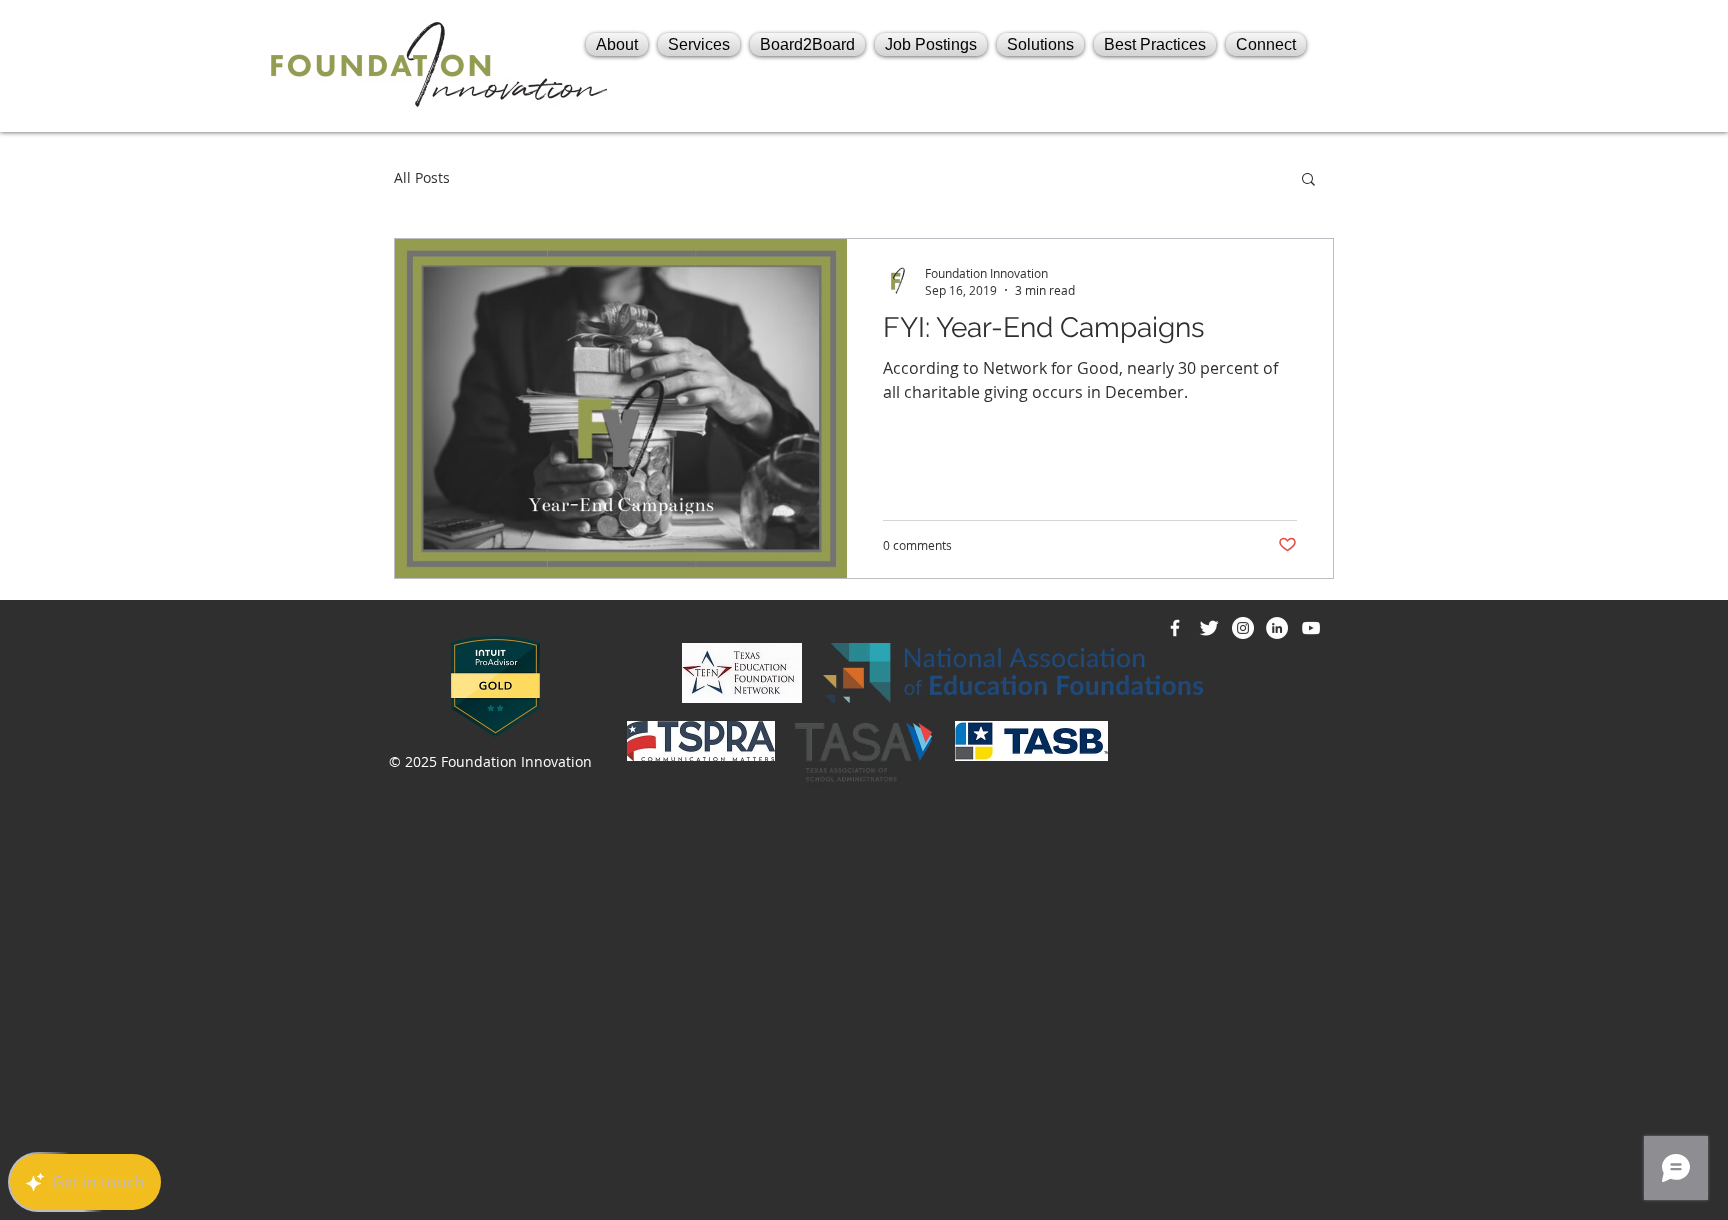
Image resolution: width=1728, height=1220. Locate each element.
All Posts (422, 177)
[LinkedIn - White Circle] (1277, 628)
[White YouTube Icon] (1311, 628)
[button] (1308, 180)
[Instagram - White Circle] (1243, 628)
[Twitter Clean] (1209, 628)
